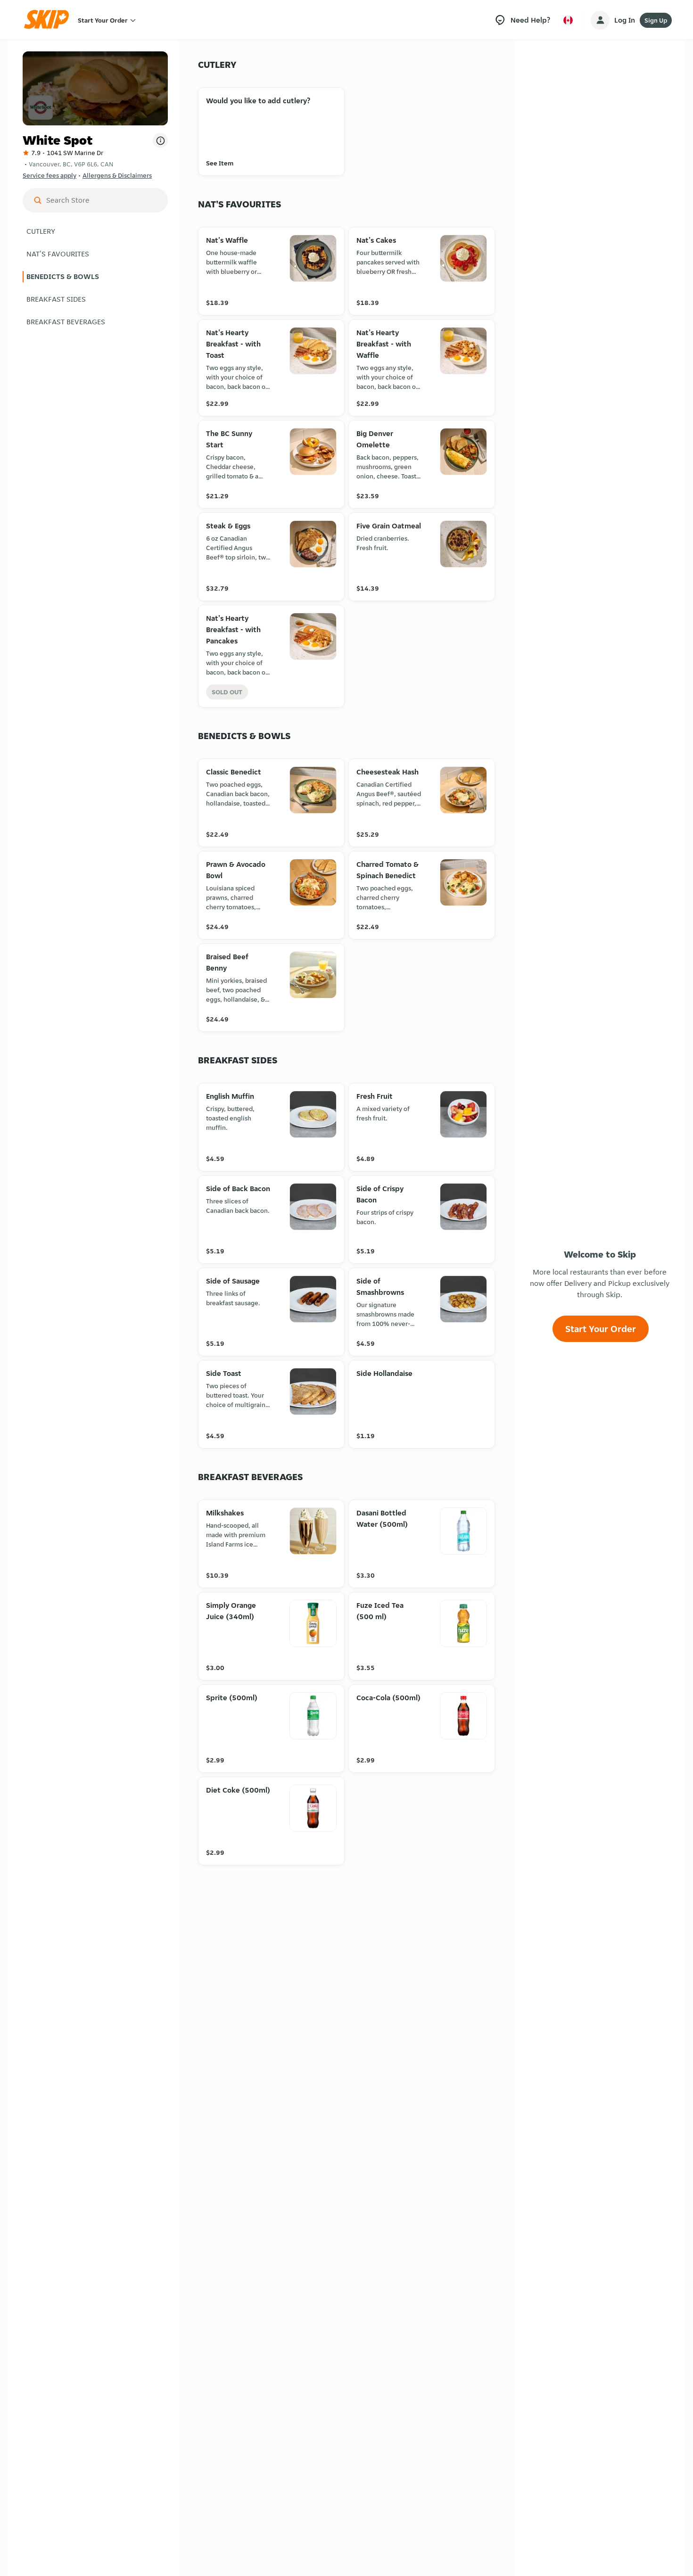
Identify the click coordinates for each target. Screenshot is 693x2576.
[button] (95, 231)
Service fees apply (49, 175)
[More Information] (160, 140)
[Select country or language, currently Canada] (568, 20)
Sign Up (656, 20)
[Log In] (600, 20)
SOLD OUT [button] (227, 692)
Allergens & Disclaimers (117, 175)
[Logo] (49, 20)
